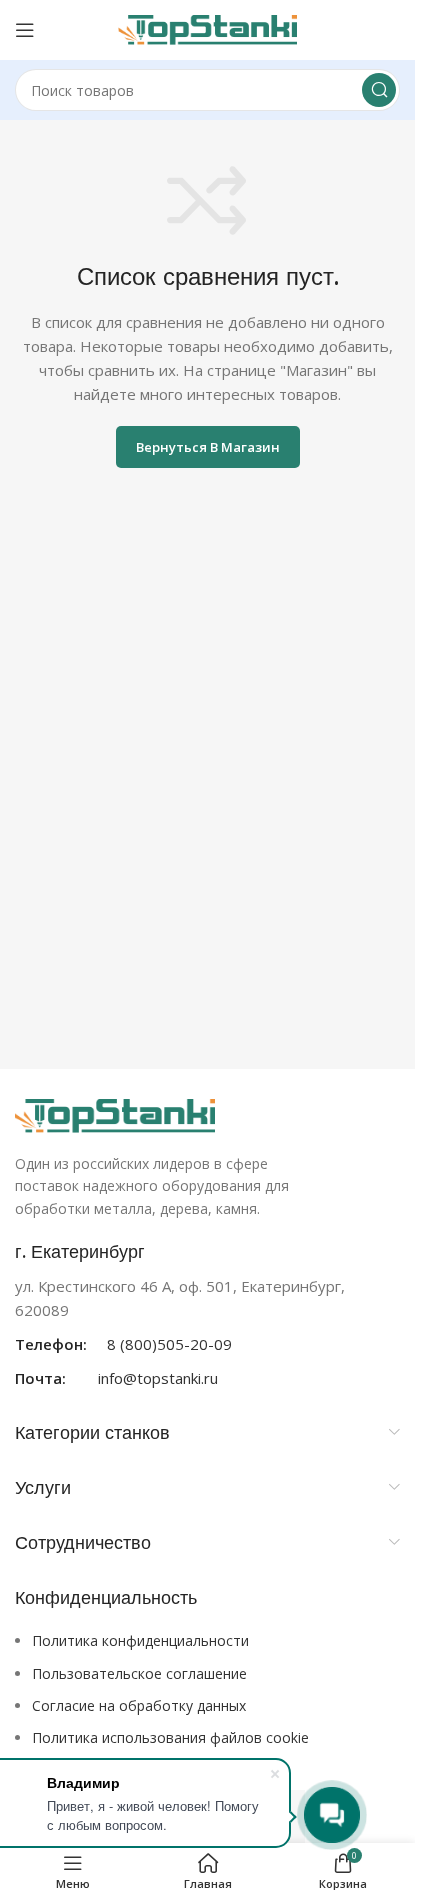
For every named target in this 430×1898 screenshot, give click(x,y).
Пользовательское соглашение (139, 1673)
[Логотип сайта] (208, 28)
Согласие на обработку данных (139, 1705)
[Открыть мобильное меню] (25, 30)
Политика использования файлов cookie (170, 1737)
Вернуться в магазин (208, 447)
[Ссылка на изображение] (115, 1114)
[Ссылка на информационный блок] (207, 1314)
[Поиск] (379, 90)
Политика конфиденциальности (140, 1640)
